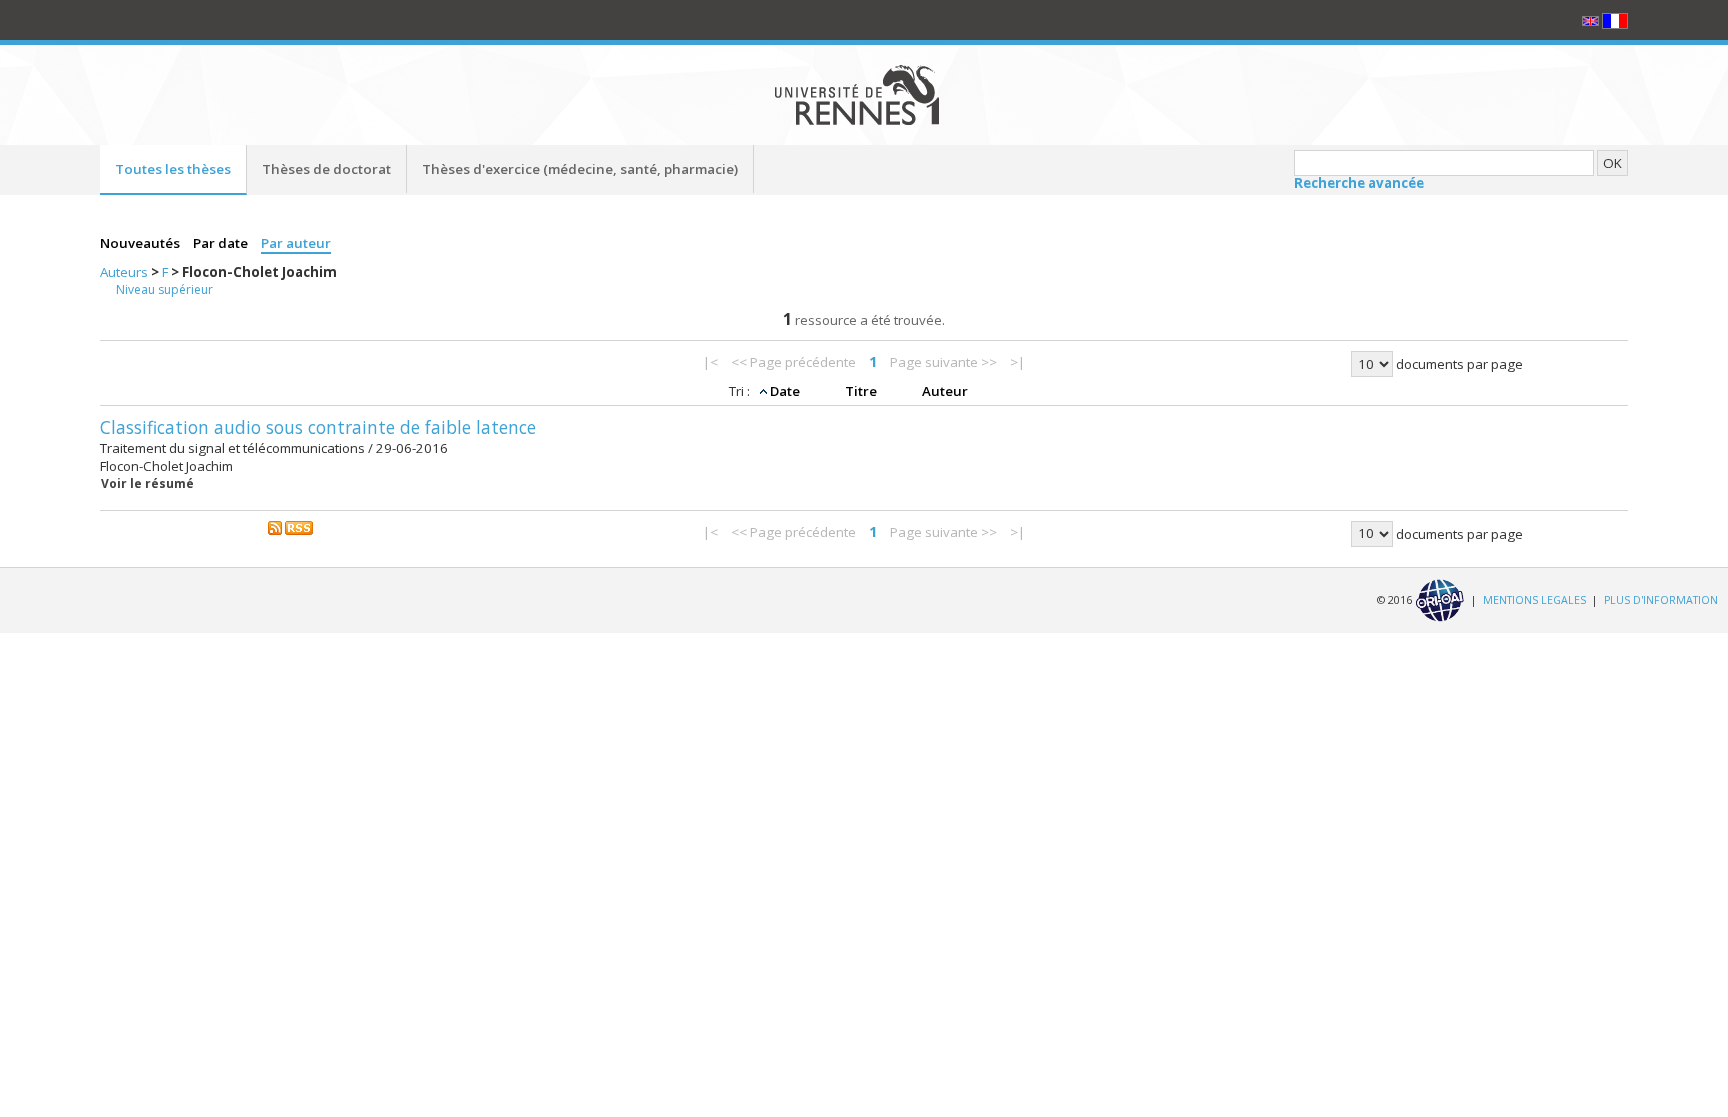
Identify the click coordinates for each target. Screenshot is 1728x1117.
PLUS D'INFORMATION (1661, 599)
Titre (862, 391)
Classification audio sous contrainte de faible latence (318, 427)
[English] (1592, 20)
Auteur (945, 391)
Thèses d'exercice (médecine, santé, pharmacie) (580, 169)
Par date (222, 243)
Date (786, 391)
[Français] (1615, 20)
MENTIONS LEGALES (1534, 599)
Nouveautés (141, 243)
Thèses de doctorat (326, 169)
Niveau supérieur (164, 289)
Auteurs (125, 272)
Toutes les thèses (173, 169)
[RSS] (291, 527)
